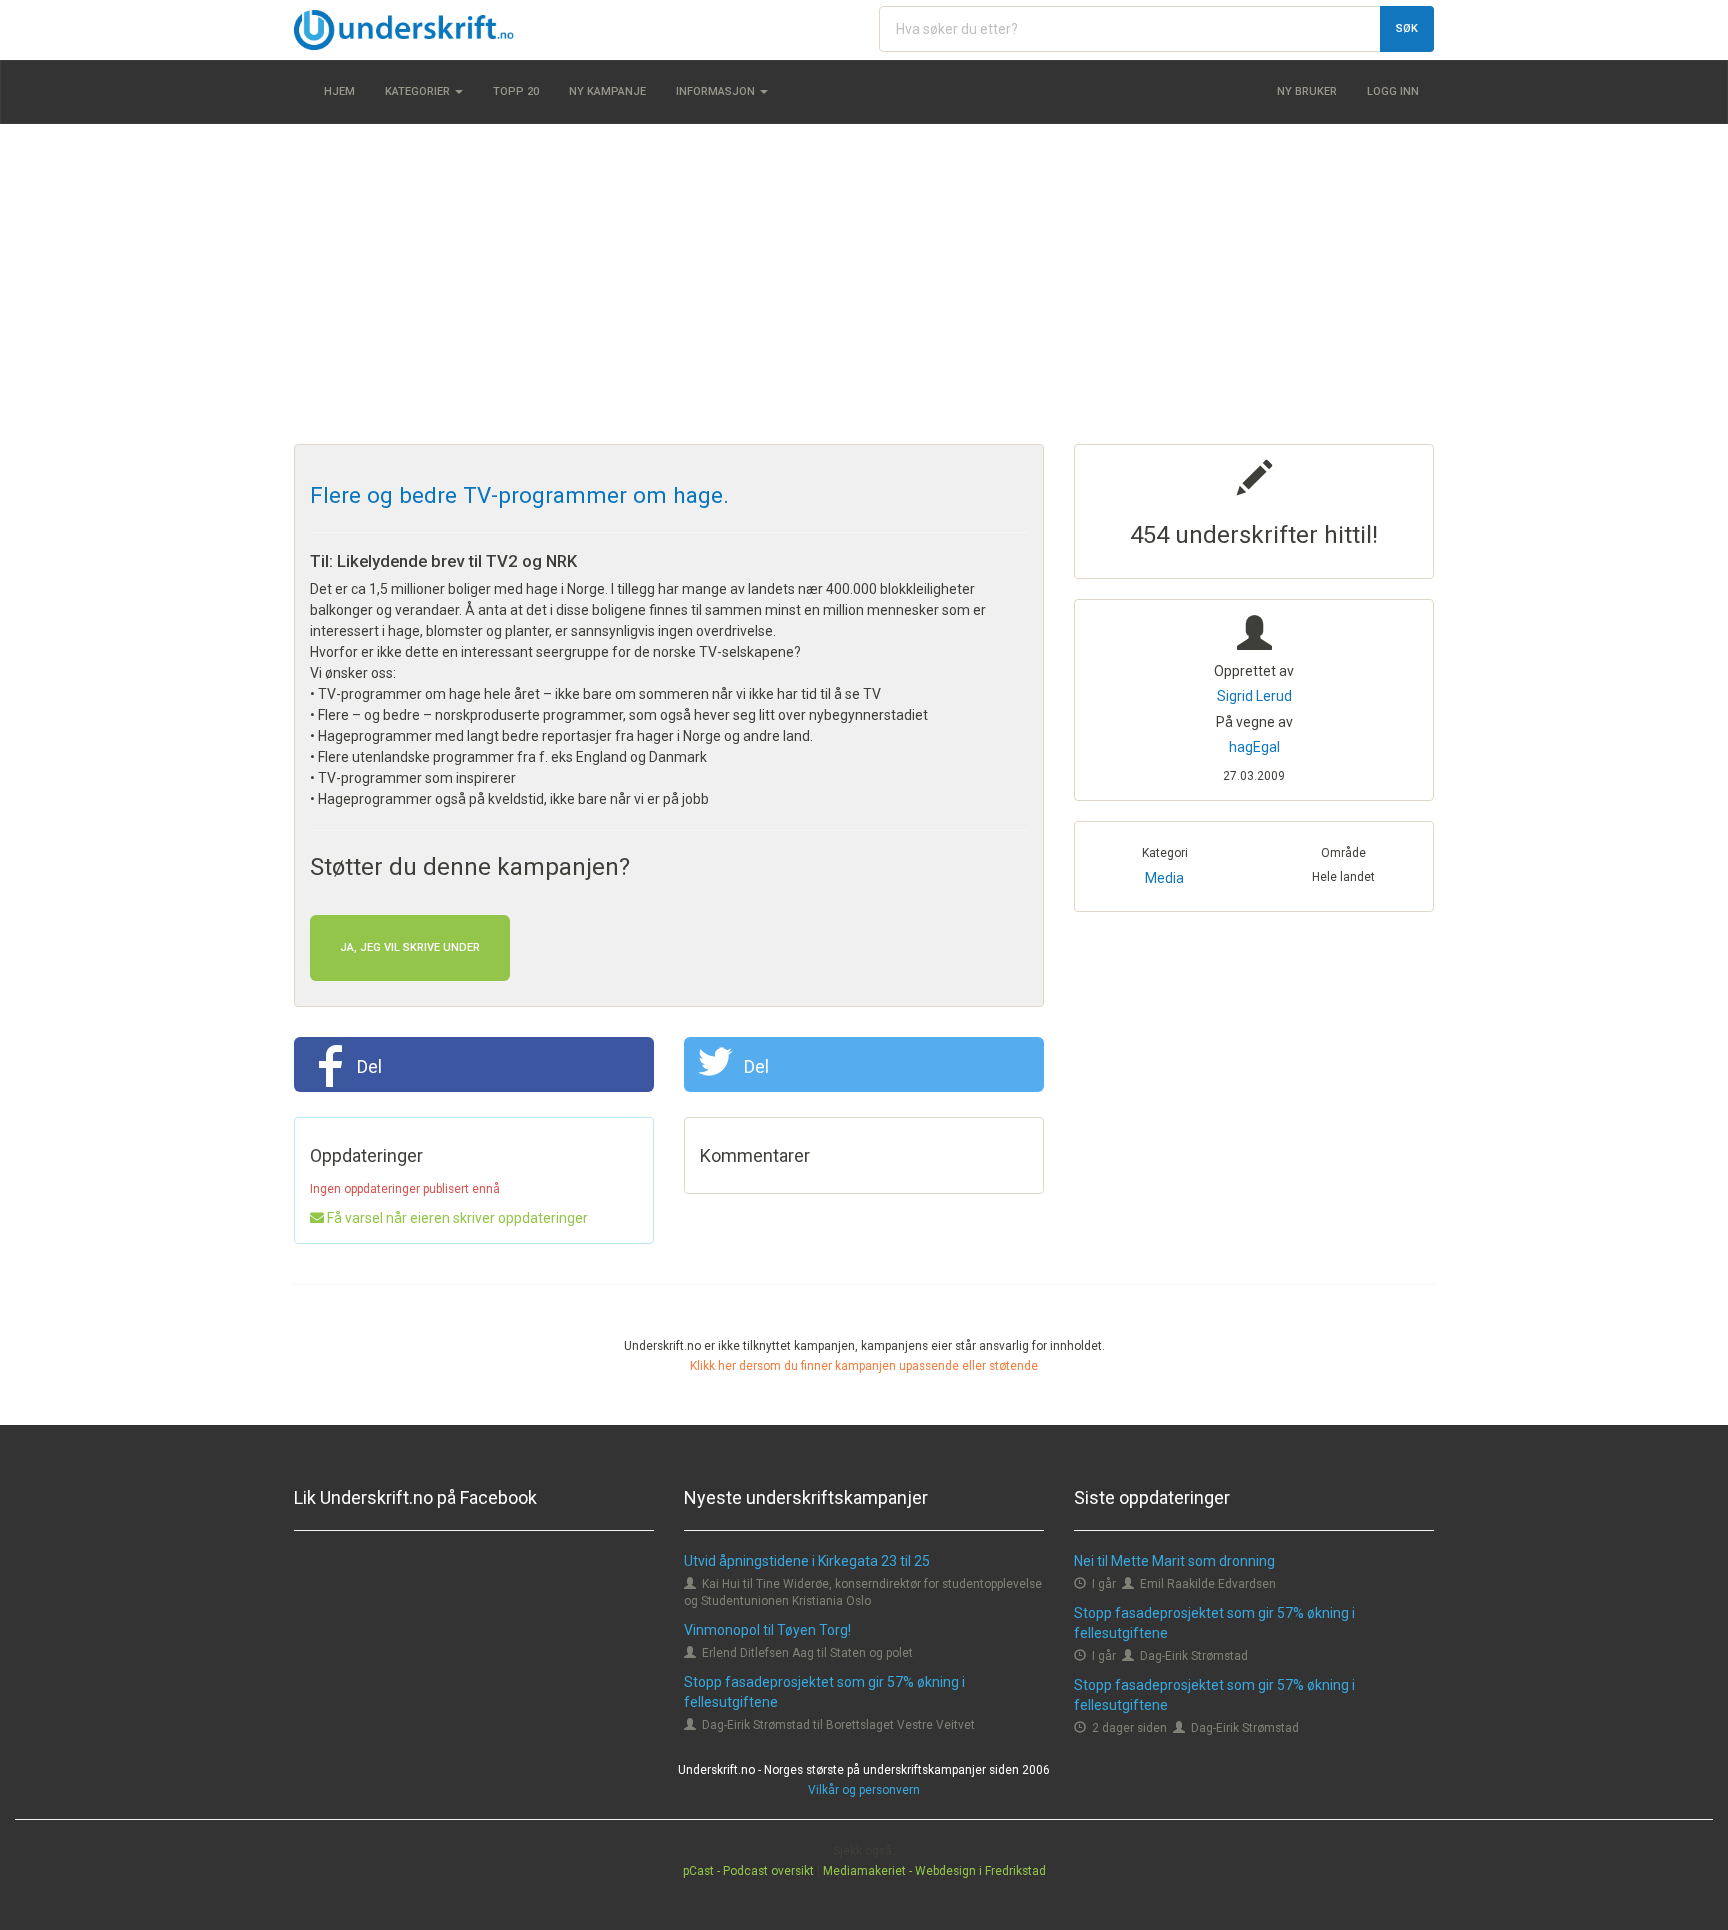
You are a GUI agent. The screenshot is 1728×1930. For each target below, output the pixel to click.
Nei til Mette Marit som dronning (1174, 1561)
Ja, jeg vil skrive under (410, 947)
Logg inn (1393, 91)
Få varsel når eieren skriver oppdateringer (456, 1218)
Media (1164, 878)
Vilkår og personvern (864, 1790)
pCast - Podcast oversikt (748, 1871)
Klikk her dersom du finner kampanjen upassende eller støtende (864, 1366)
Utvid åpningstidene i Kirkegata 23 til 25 (807, 1561)
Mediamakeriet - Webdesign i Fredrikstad (934, 1871)
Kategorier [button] (419, 91)
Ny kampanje (607, 91)
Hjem (339, 91)
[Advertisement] (864, 284)
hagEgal (1254, 747)
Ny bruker (1307, 91)
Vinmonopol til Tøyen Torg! (767, 1630)
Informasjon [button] (717, 91)
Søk (1407, 28)
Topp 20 (516, 91)
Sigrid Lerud (1254, 696)
